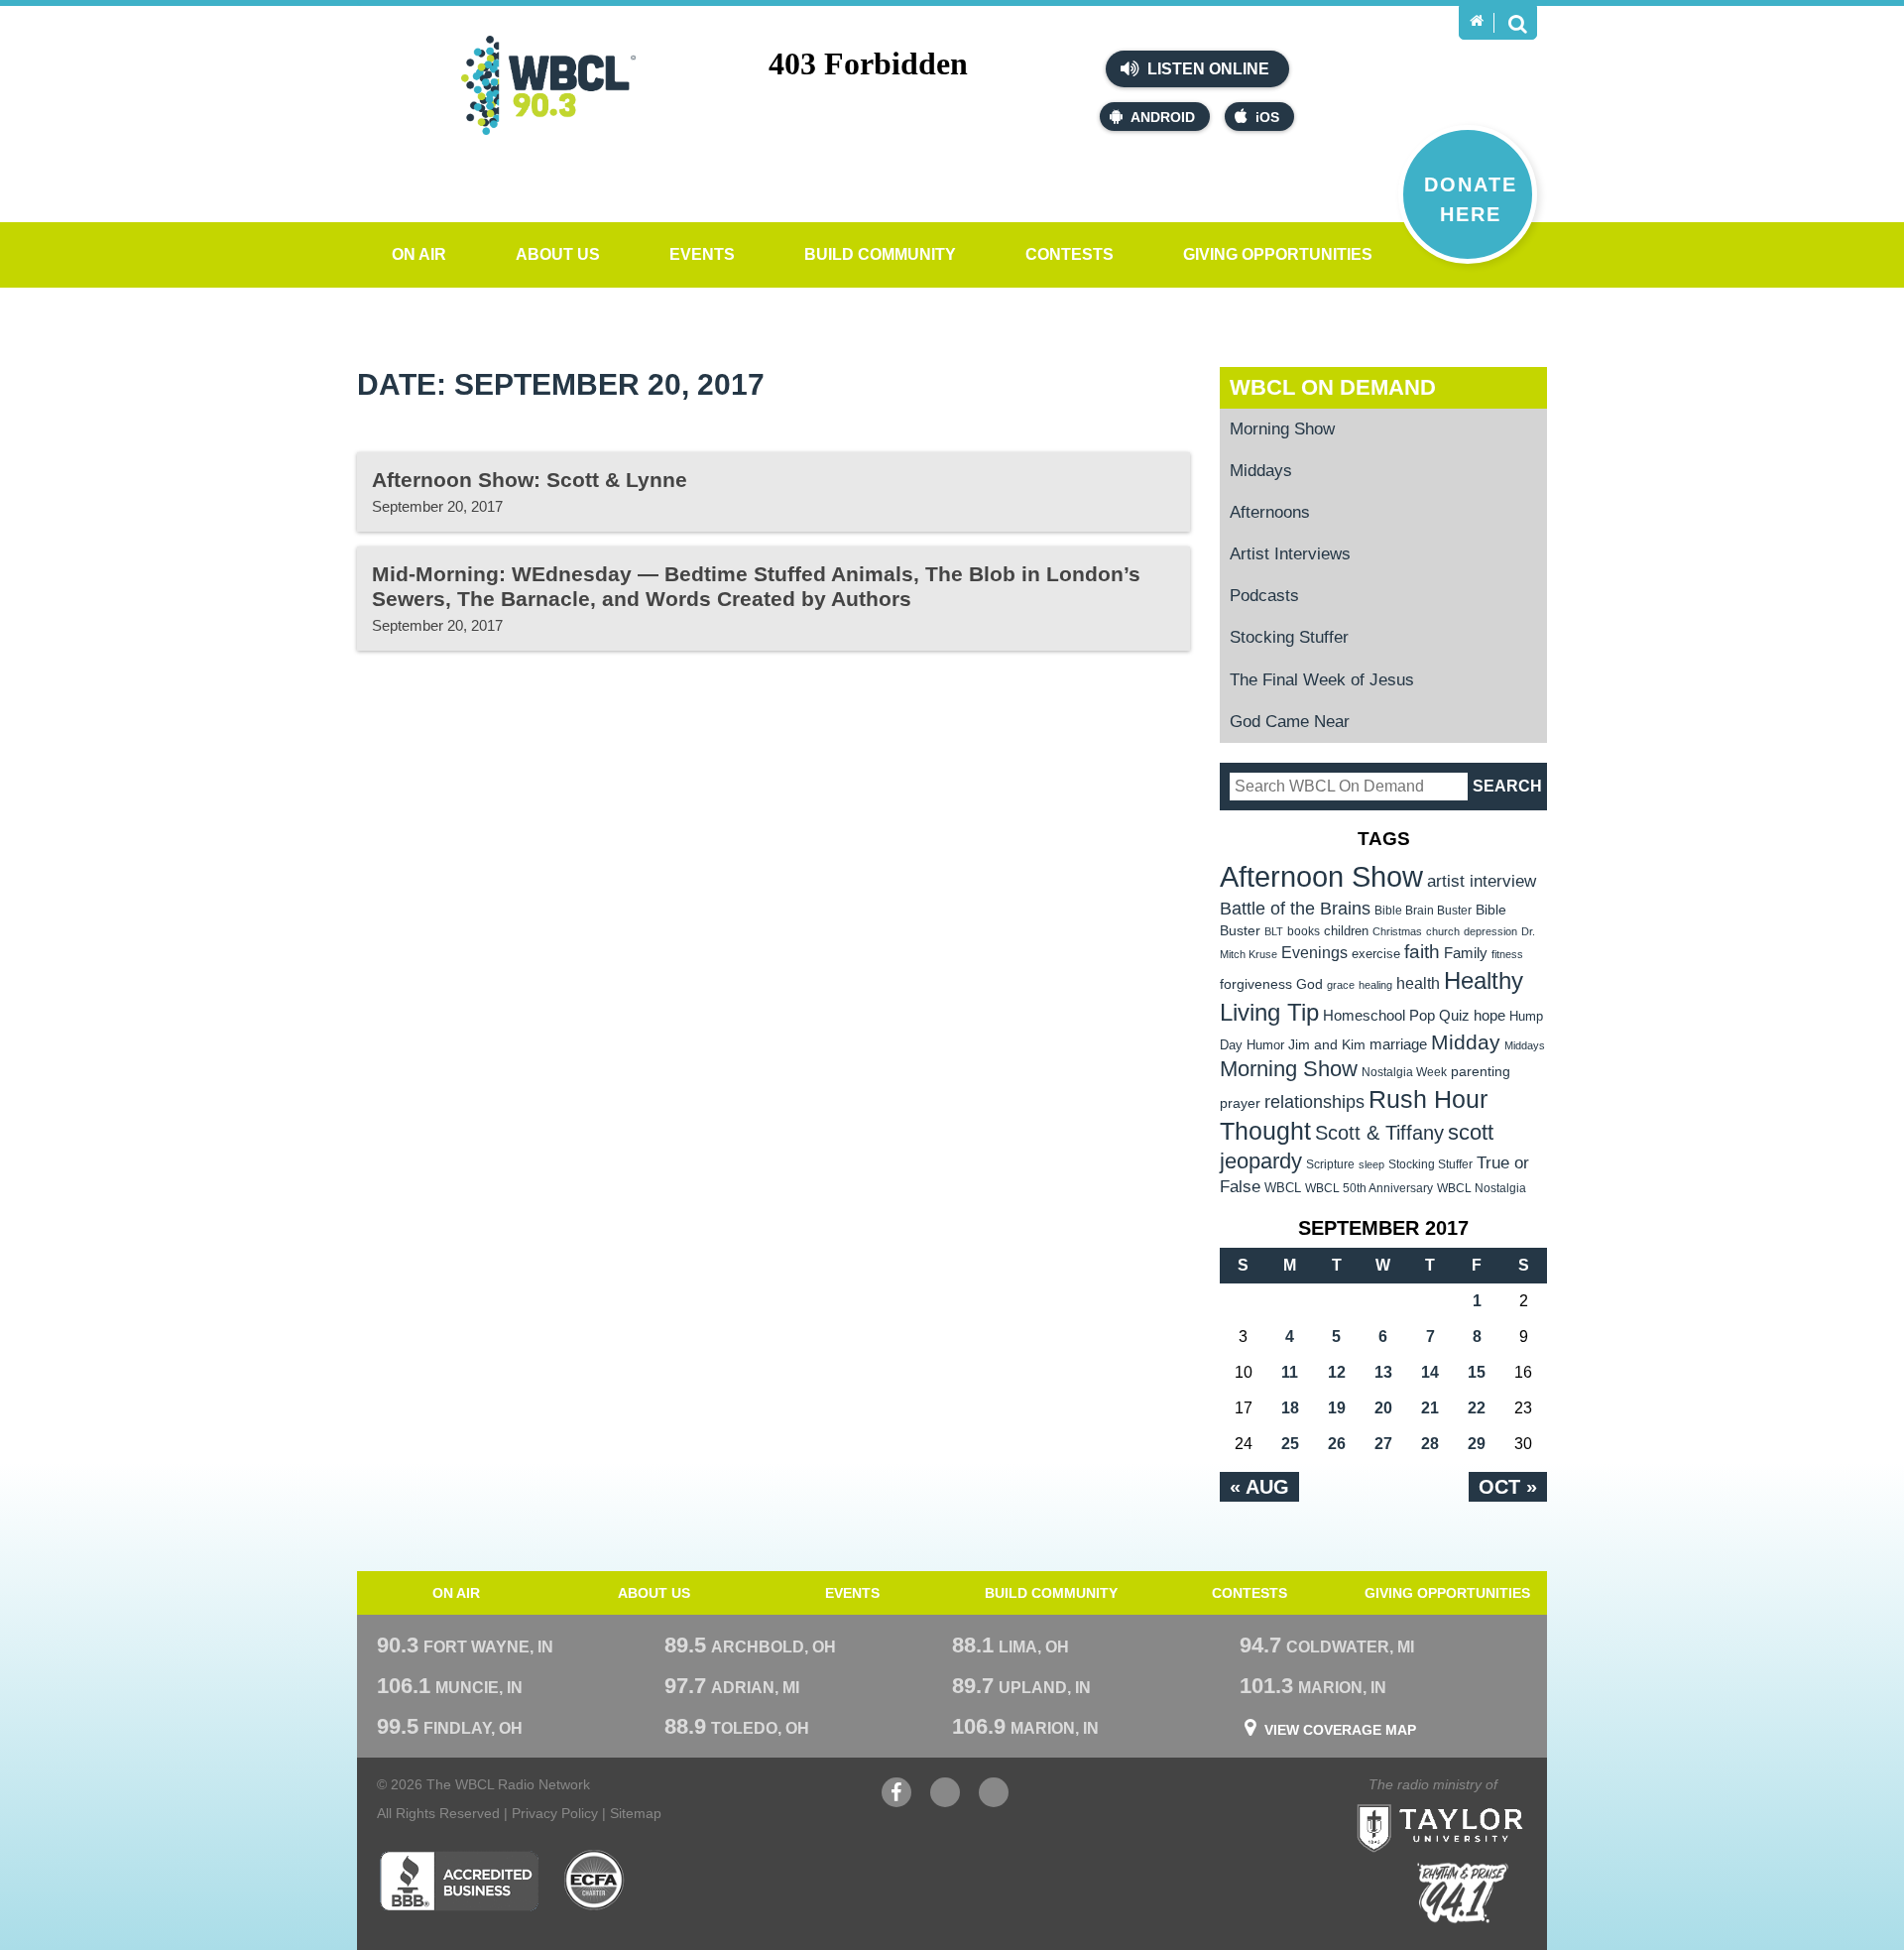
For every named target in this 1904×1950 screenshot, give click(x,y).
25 (1290, 1444)
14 (1430, 1372)
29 (1477, 1444)
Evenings (1314, 953)
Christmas (1397, 931)
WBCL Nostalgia (1482, 1188)
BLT (1274, 931)
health (1418, 983)
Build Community (880, 254)
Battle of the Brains (1295, 908)
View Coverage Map (1340, 1730)
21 (1430, 1408)
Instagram (994, 1802)
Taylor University (1476, 1804)
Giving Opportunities (1278, 254)
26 (1337, 1444)
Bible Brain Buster (1423, 911)
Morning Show (1282, 429)
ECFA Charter (595, 1881)
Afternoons (1270, 512)
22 (1477, 1408)
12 (1337, 1372)
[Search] (1517, 23)
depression (1490, 931)
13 (1383, 1372)
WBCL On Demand (1333, 387)
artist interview (1482, 881)
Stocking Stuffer (1289, 637)
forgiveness (1256, 984)
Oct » (1508, 1487)
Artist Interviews (1290, 554)
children (1346, 931)
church (1443, 931)
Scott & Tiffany (1379, 1133)
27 (1383, 1444)
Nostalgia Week (1404, 1072)
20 (1383, 1408)
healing (1375, 985)
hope (1489, 1016)
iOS (1267, 117)
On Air (419, 254)
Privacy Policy (555, 1813)
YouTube (945, 1802)
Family (1466, 953)
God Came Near (1290, 722)
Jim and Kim (1327, 1044)
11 (1290, 1372)
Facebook (896, 1802)
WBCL (1283, 1188)
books (1304, 931)
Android (1163, 117)
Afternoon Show (1321, 876)
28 (1430, 1444)
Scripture (1330, 1164)
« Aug (1259, 1487)
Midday (1466, 1042)
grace (1341, 985)
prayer (1240, 1103)
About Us (558, 254)
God (1309, 984)
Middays (1261, 471)
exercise (1376, 954)
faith (1422, 952)
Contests (1070, 254)
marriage (1398, 1044)
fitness (1507, 954)
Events (702, 254)
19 (1337, 1408)
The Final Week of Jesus (1322, 680)
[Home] (1477, 21)
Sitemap (636, 1813)
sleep (1371, 1164)
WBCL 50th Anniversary (1369, 1188)
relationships (1314, 1101)
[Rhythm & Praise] (1463, 1893)
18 (1290, 1408)
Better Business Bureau (459, 1881)
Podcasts (1264, 596)
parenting (1481, 1071)
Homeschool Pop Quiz (1396, 1016)
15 (1477, 1372)
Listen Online (1206, 69)
